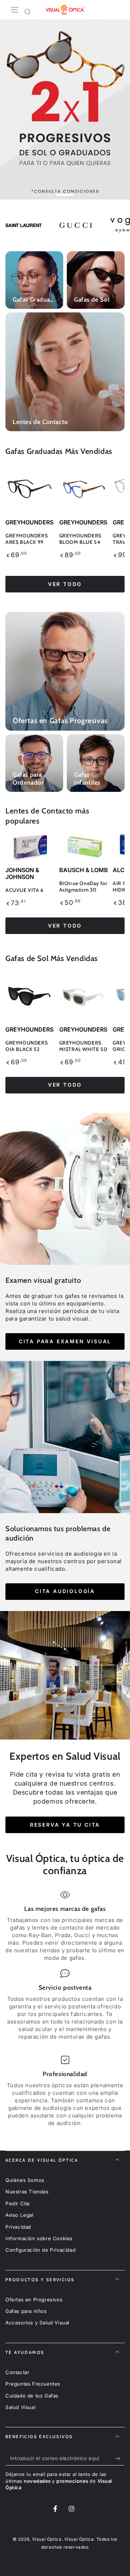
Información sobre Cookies (39, 2238)
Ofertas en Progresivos (34, 2300)
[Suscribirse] (119, 2458)
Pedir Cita (18, 2203)
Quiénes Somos (25, 2180)
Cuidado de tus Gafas (32, 2396)
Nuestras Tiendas (27, 2192)
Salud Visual (20, 2407)
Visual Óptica (47, 2539)
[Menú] (15, 10)
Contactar (17, 2372)
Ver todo (65, 584)
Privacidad (18, 2227)
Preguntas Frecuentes (33, 2384)
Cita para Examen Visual (65, 1341)
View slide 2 (65, 191)
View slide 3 (87, 191)
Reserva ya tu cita (65, 1825)
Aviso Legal (19, 2215)
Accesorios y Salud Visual (37, 2323)
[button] (27, 12)
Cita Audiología (65, 1591)
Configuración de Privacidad (40, 2250)
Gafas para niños (26, 2311)
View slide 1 (43, 191)
